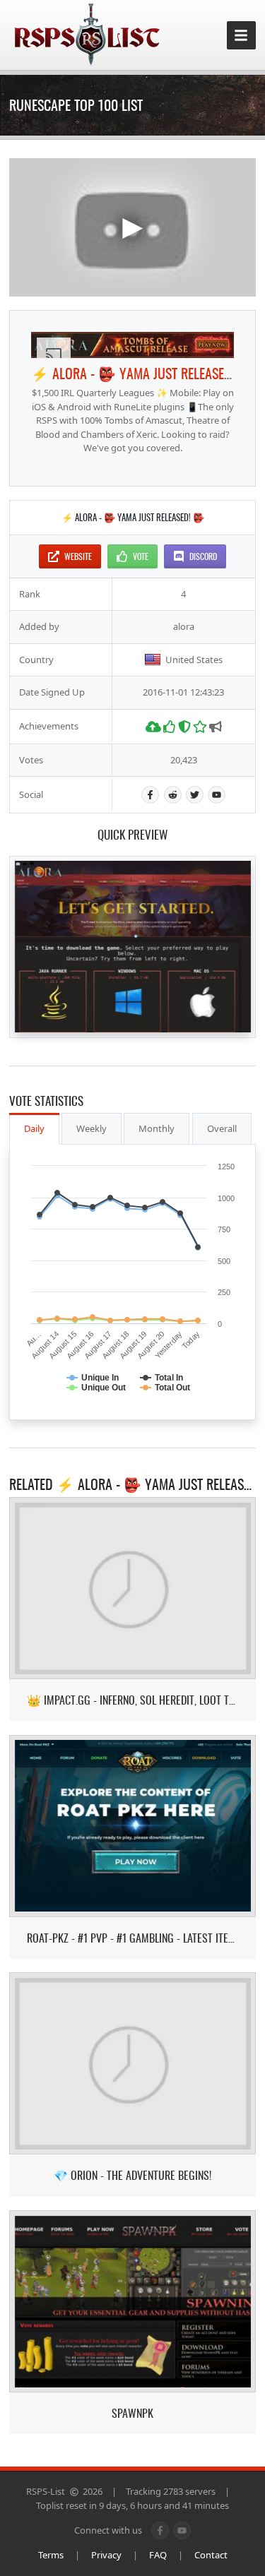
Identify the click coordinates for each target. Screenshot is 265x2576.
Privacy (106, 2555)
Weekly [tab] (92, 1128)
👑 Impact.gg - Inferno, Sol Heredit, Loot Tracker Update (132, 1700)
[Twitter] (195, 795)
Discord (203, 556)
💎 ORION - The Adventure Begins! (132, 2175)
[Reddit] (173, 795)
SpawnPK (132, 2413)
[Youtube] (217, 795)
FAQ (158, 2555)
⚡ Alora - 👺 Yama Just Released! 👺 (143, 373)
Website (78, 556)
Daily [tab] (34, 1128)
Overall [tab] (222, 1128)
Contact (211, 2555)
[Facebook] (150, 795)
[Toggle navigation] (241, 36)
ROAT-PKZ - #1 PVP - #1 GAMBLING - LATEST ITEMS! (132, 1938)
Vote (141, 556)
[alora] (132, 345)
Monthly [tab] (157, 1128)
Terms (51, 2555)
